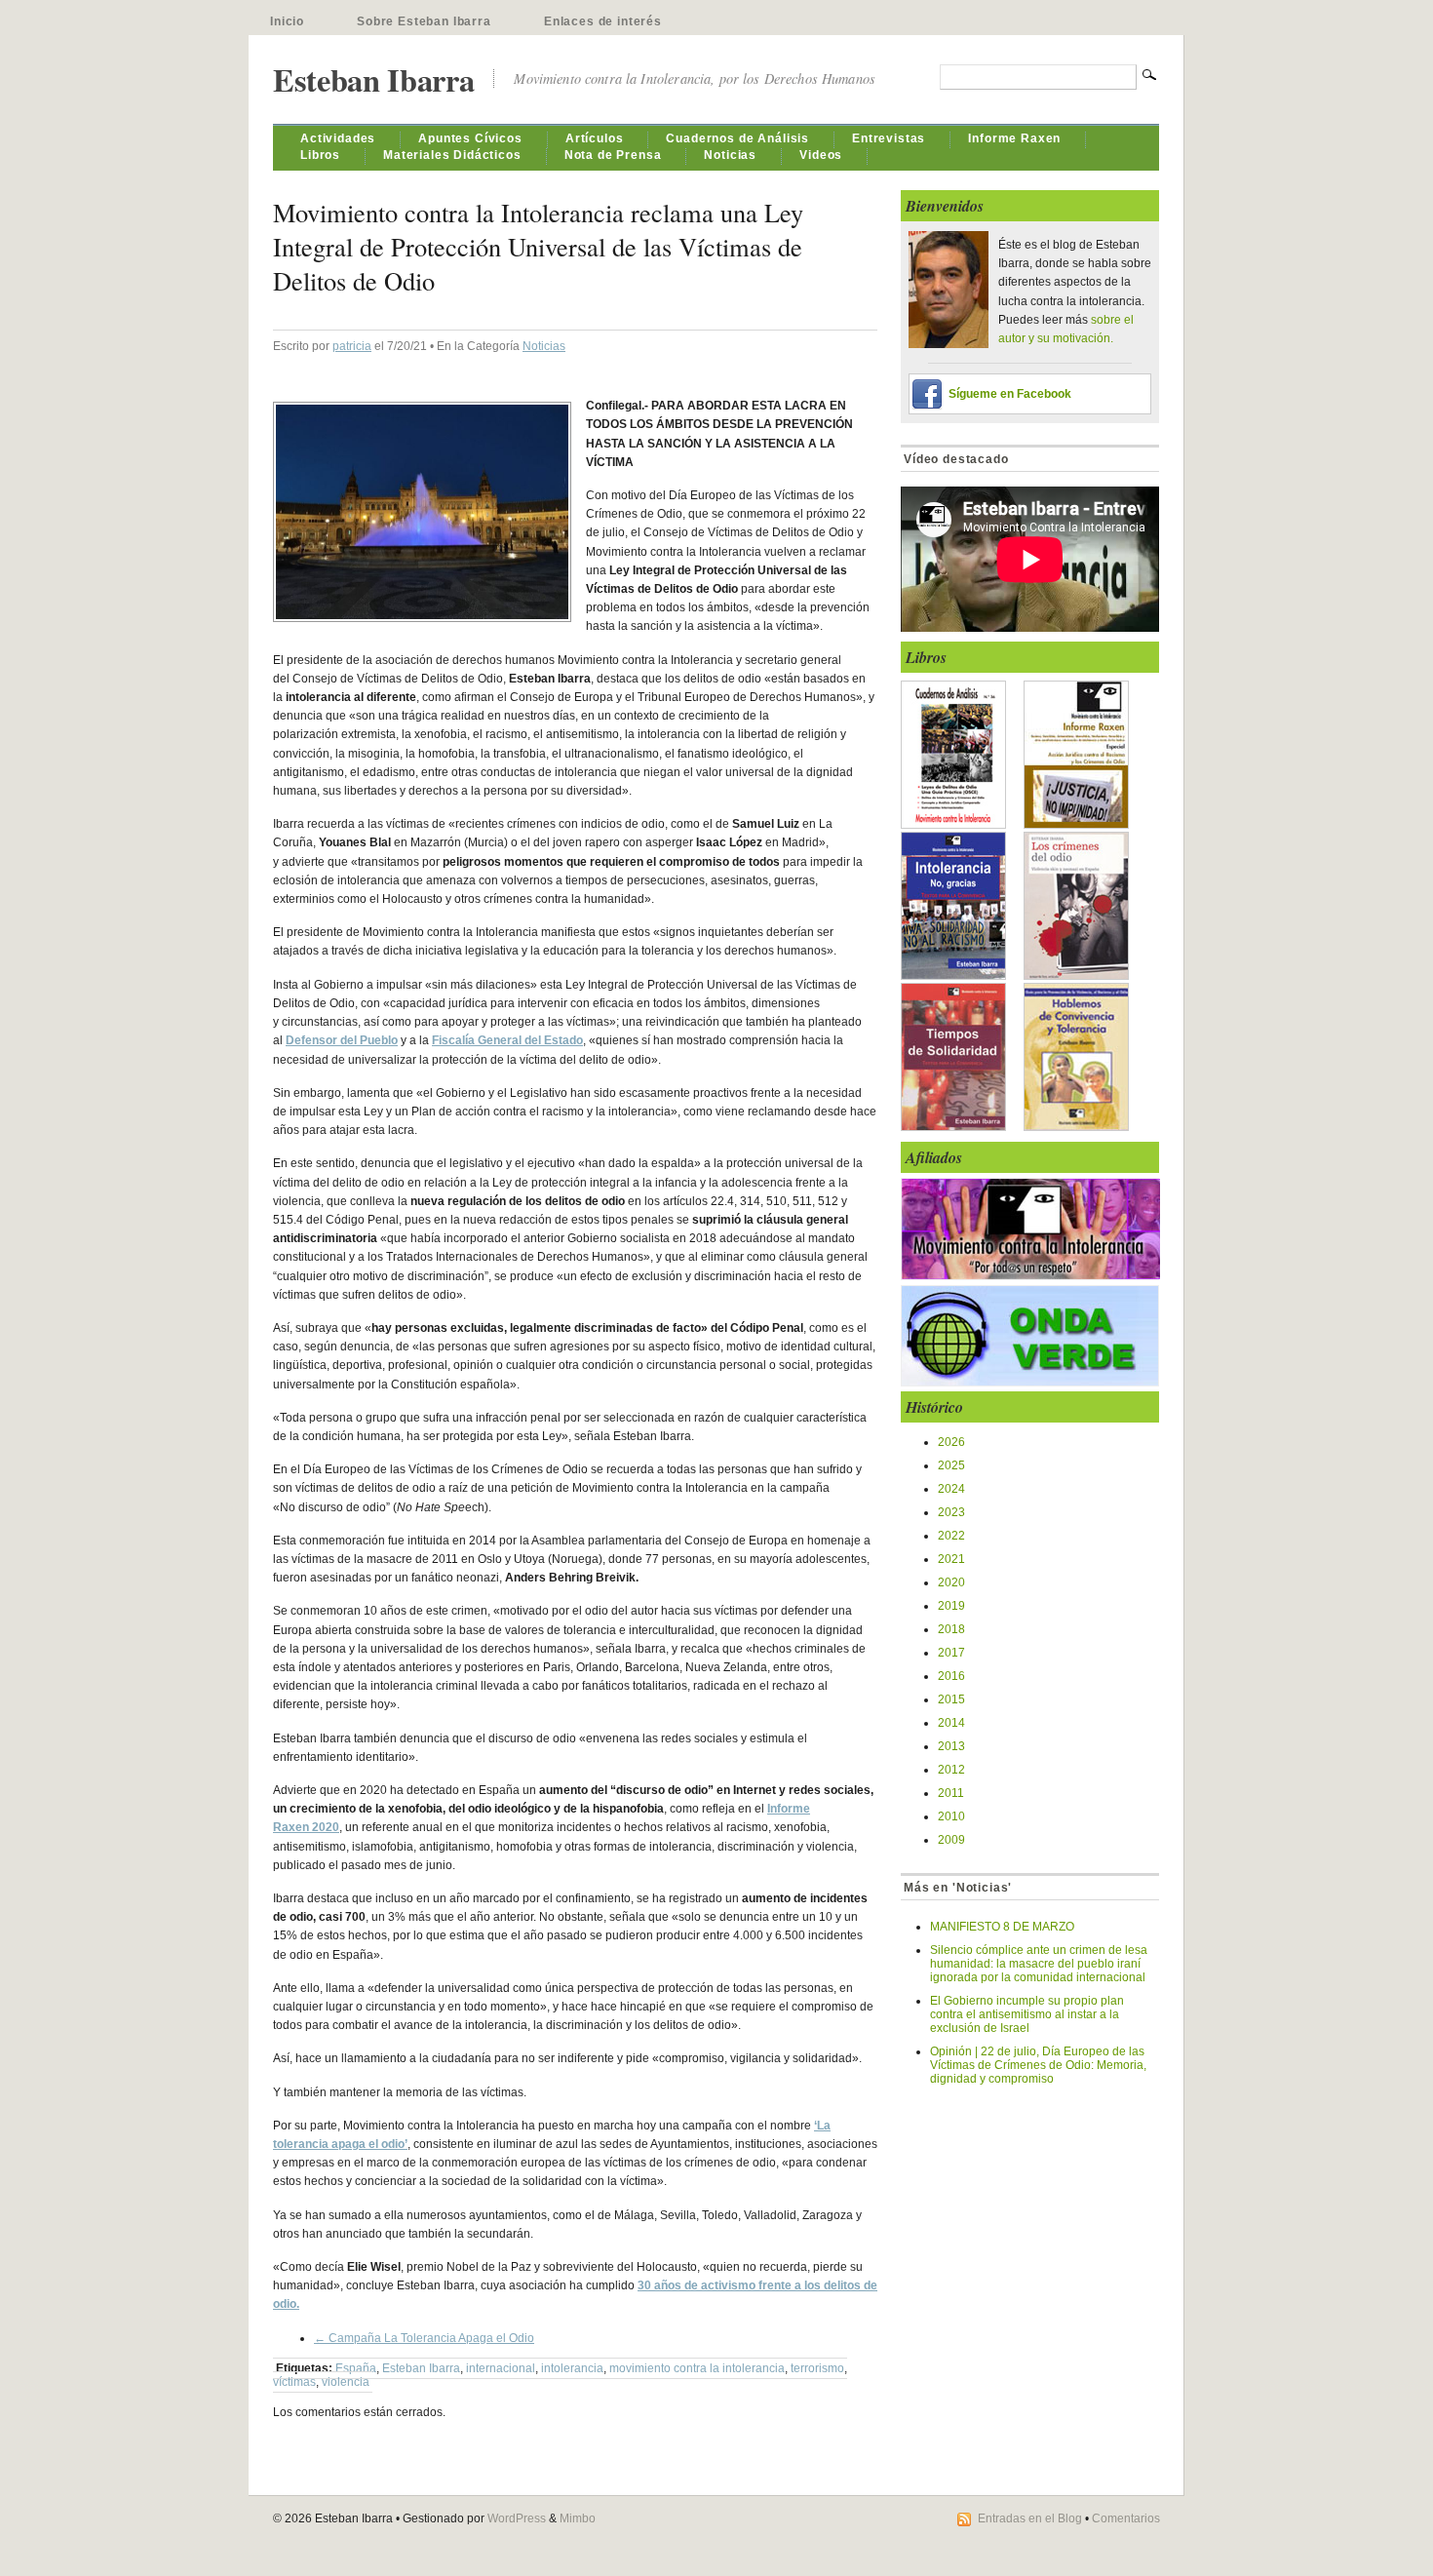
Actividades (338, 138)
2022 (951, 1536)
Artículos (595, 138)
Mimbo (578, 2518)
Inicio (287, 21)
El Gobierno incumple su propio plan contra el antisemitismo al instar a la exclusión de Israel (1027, 2014)
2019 (951, 1606)
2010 (951, 1816)
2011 (951, 1793)
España (356, 2368)
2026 (951, 1442)
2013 (951, 1746)
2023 (951, 1512)
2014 (951, 1723)
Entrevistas (889, 138)
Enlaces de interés (603, 21)
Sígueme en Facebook (1010, 394)
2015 (951, 1699)
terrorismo (817, 2368)
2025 (951, 1465)
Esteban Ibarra (373, 79)
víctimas (294, 2382)
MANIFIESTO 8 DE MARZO (1002, 1927)
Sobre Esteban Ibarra (424, 21)
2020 (951, 1582)
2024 (951, 1489)
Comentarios (1126, 2518)
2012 (951, 1770)
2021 (951, 1559)
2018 (951, 1629)
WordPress (517, 2518)
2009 (951, 1840)
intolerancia (572, 2368)
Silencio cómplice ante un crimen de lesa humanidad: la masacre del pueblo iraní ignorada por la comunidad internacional (1039, 1964)
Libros (320, 155)
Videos (821, 155)
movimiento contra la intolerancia (697, 2368)
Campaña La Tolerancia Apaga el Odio (424, 2338)
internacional (501, 2368)
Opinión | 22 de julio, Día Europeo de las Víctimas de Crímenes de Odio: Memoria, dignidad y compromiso (1038, 2065)
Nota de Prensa (613, 155)
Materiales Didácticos (452, 155)
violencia (346, 2382)
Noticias (730, 155)
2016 (951, 1676)
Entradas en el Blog (1030, 2518)
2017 (951, 1653)
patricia (352, 346)
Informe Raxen (1014, 138)
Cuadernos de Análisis (737, 138)
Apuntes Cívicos (470, 138)
